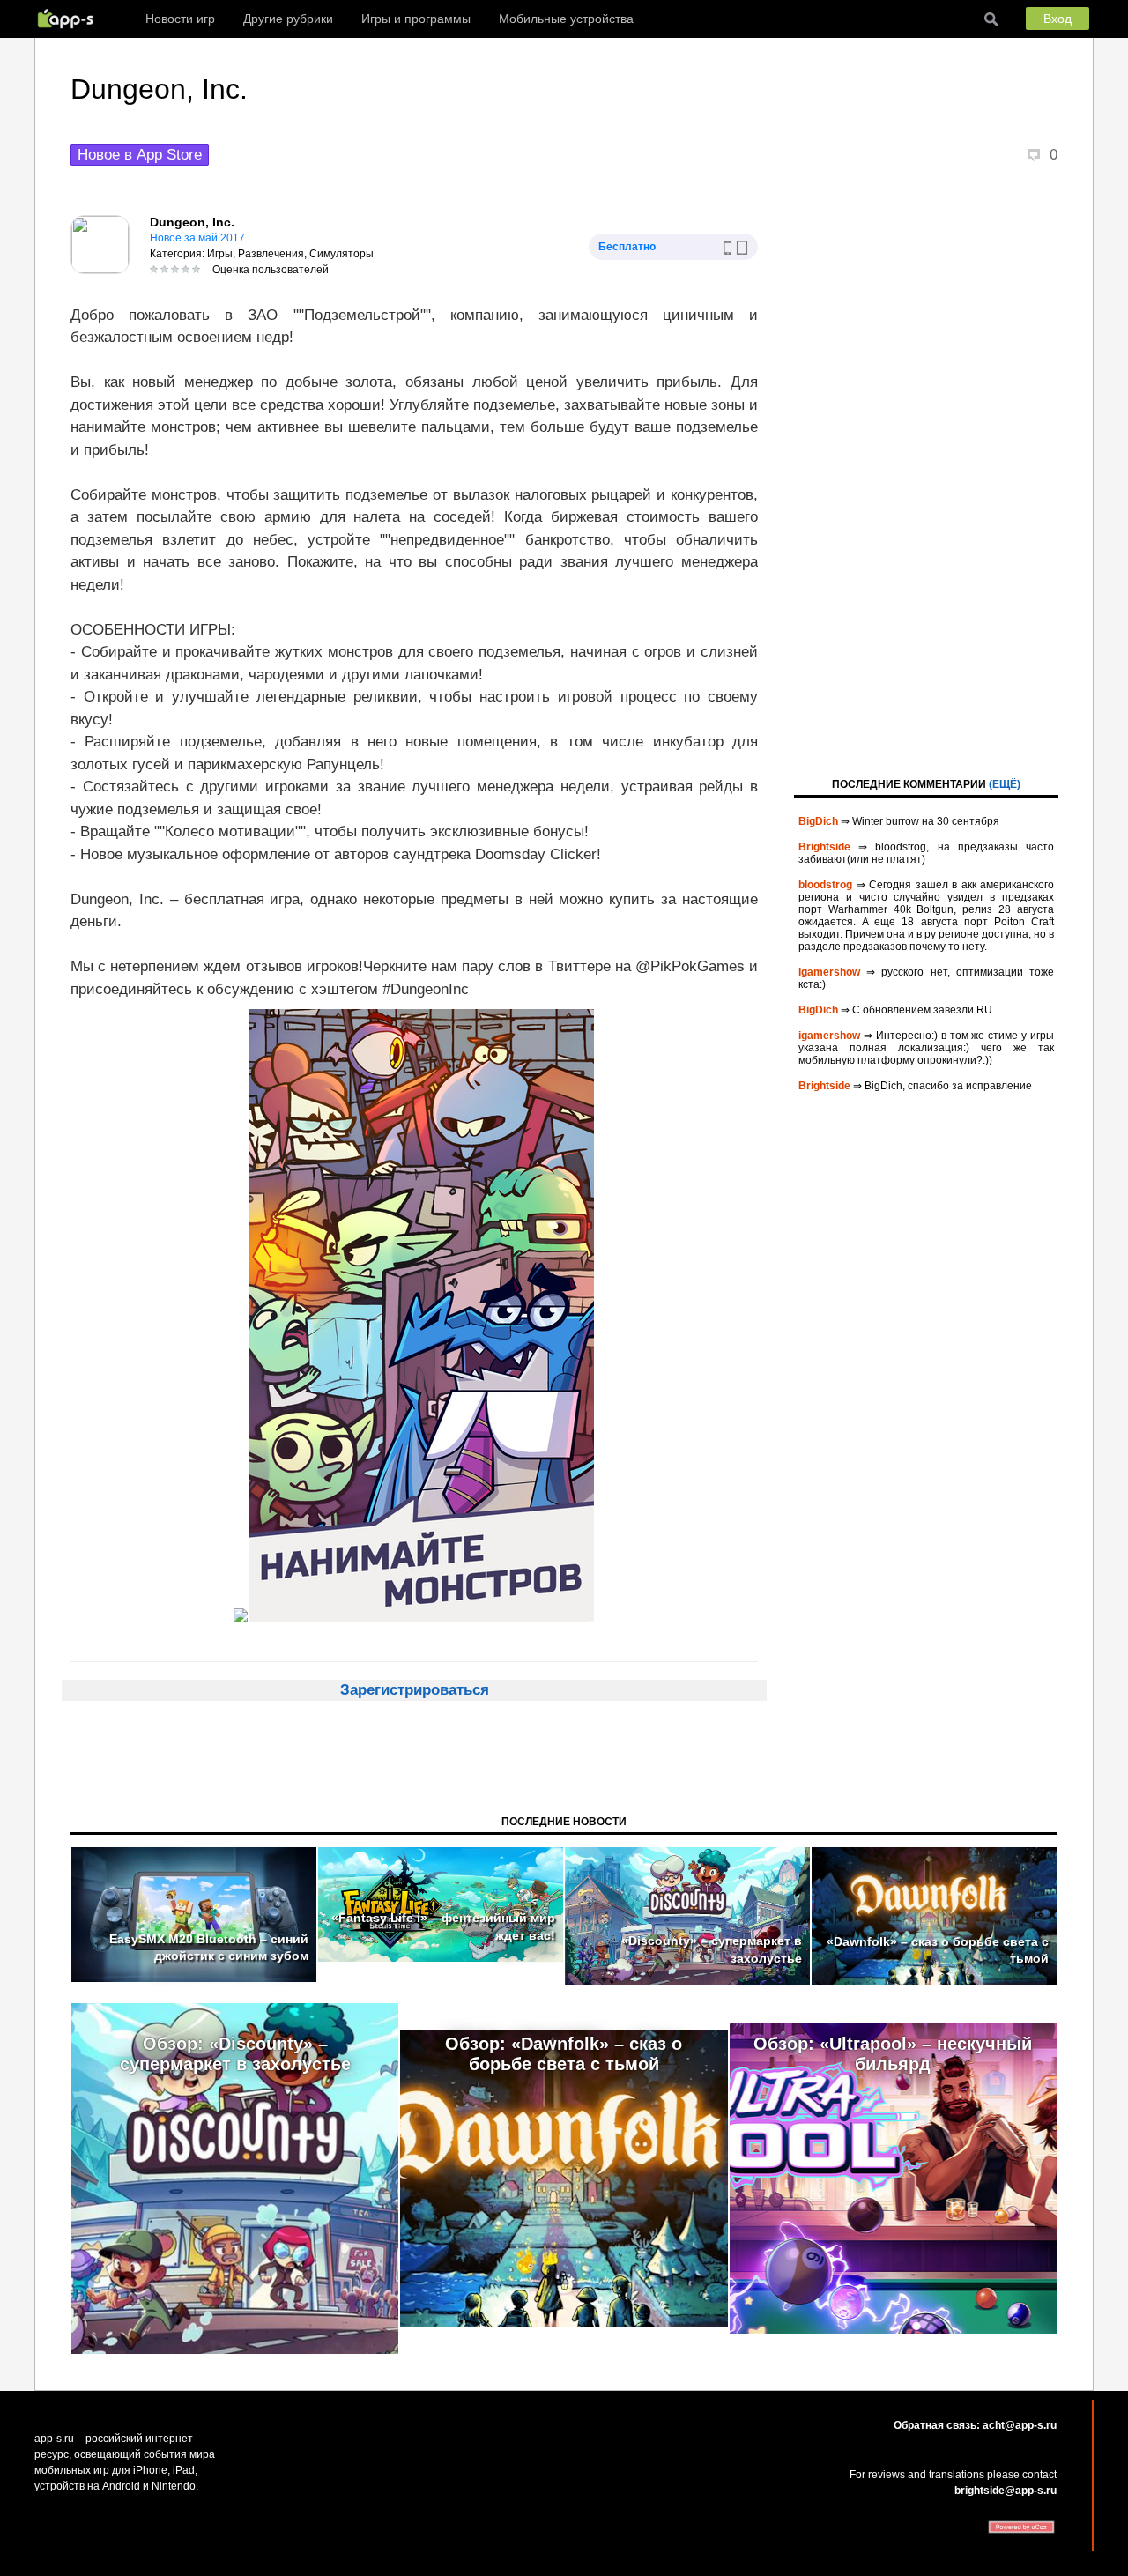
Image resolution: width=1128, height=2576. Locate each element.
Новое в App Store (140, 155)
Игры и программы (416, 19)
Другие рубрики (288, 19)
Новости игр (180, 19)
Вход (1057, 19)
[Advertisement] (926, 474)
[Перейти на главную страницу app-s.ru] (70, 19)
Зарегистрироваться (415, 1690)
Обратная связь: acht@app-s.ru (975, 2425)
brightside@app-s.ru (1006, 2491)
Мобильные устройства (566, 19)
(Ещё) (1005, 784)
